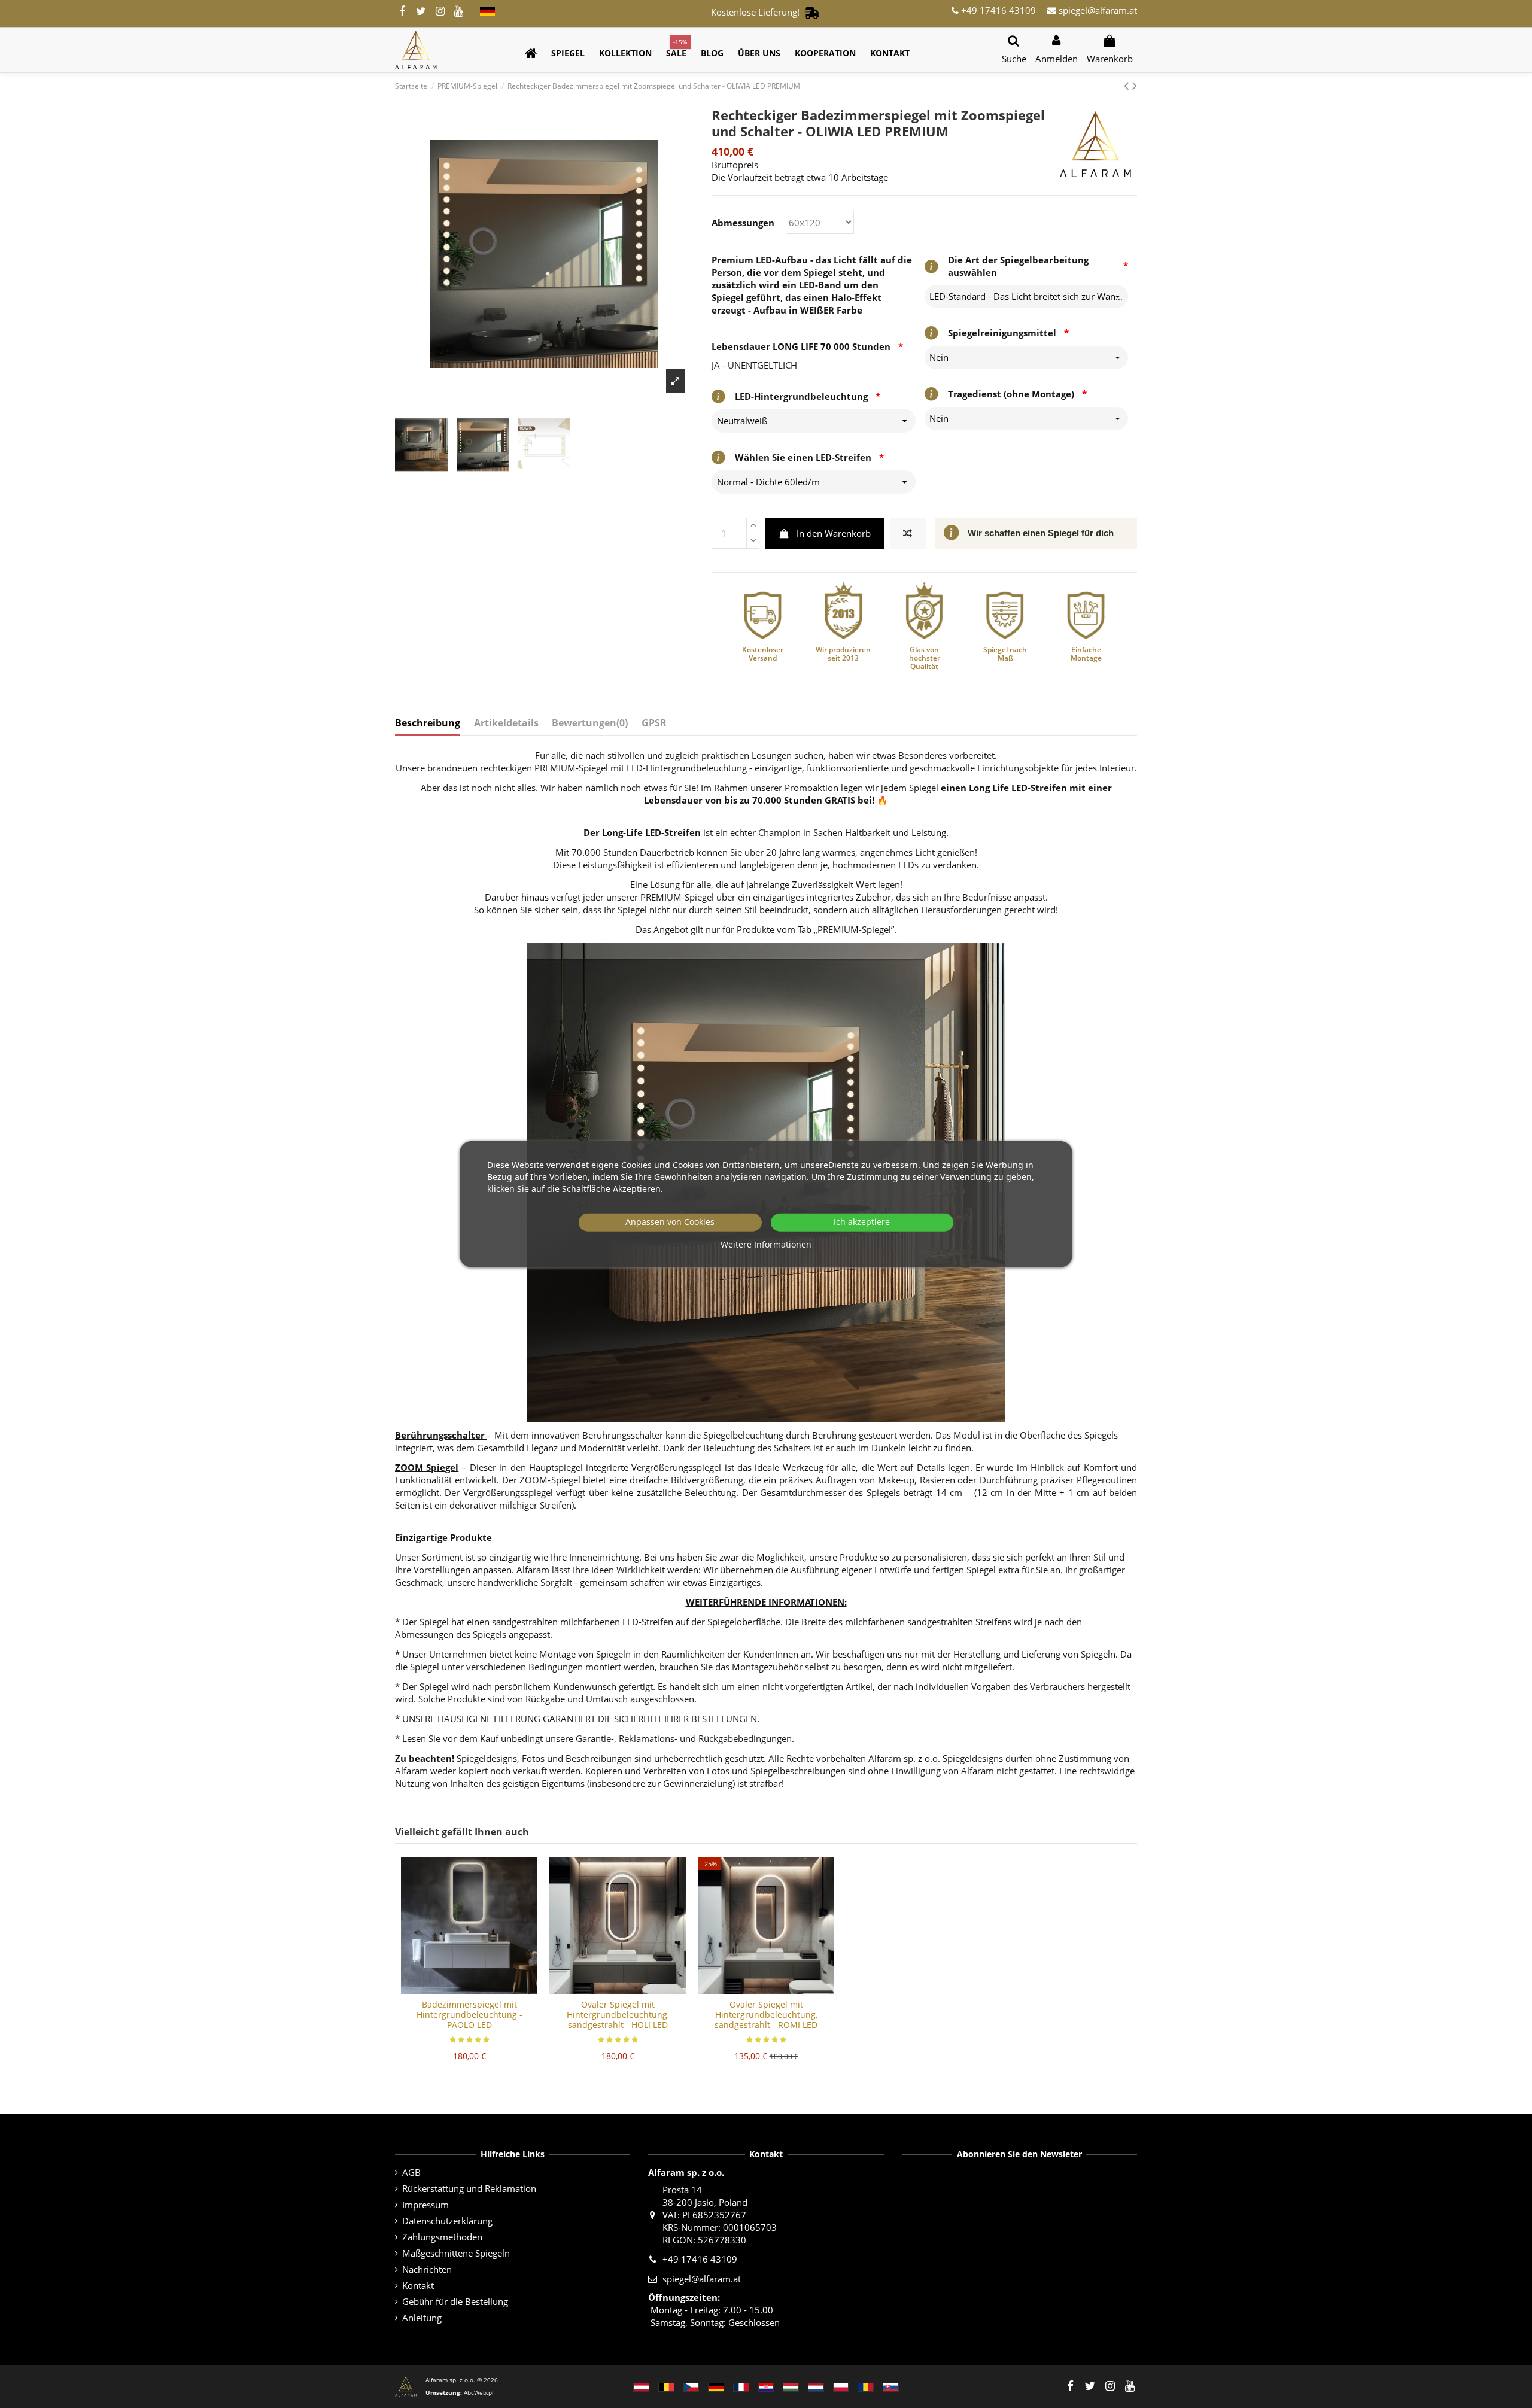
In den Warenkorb (834, 533)
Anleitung (422, 2318)
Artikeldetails (506, 723)
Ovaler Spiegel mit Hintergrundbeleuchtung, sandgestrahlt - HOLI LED (618, 2015)
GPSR (654, 723)
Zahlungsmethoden (442, 2237)
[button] (568, 54)
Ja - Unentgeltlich (754, 365)
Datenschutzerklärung (447, 2221)
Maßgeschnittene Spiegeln (456, 2253)
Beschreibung (428, 723)
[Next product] (1135, 85)
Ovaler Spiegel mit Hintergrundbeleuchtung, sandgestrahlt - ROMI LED (766, 2015)
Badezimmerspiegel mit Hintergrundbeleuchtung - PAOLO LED (469, 2015)
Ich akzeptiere (862, 1222)
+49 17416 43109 (997, 10)
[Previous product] (1128, 85)
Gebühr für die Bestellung (455, 2301)
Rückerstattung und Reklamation (469, 2188)
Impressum (425, 2205)
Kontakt (418, 2285)
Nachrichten (427, 2269)
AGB (411, 2172)
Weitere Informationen (766, 1244)
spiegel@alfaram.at (1097, 10)
